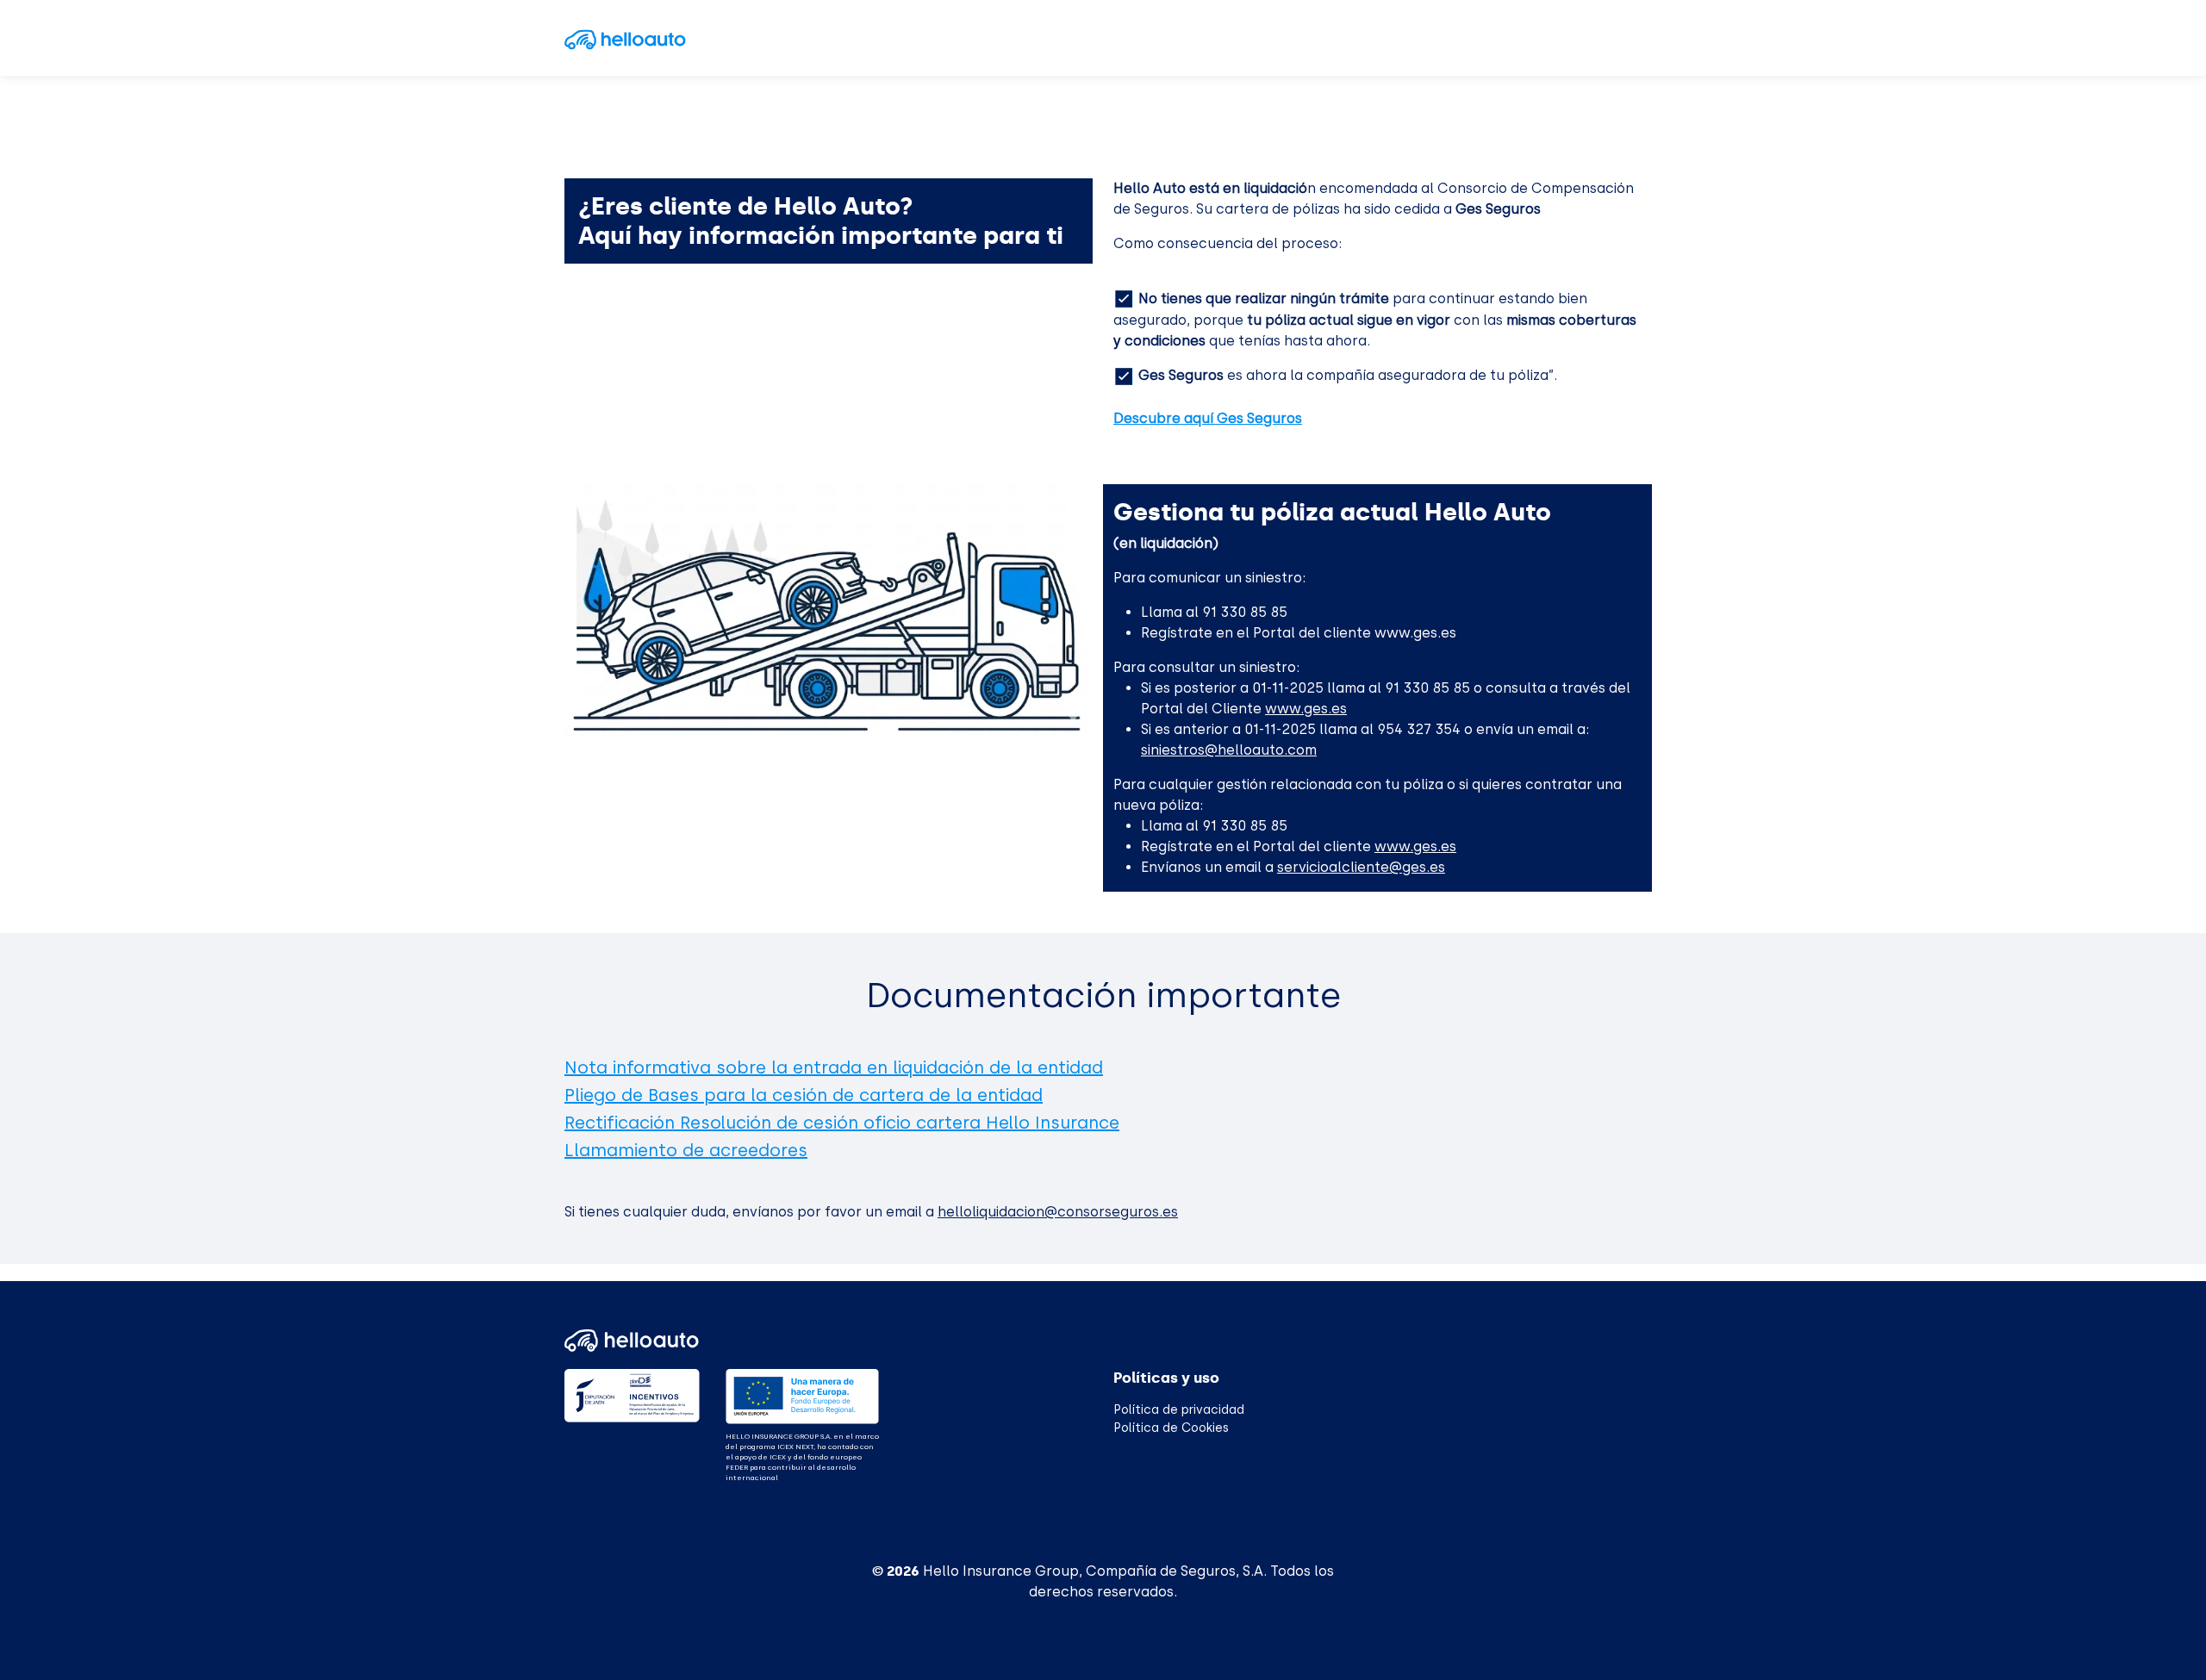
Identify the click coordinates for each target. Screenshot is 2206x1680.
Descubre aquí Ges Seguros (1208, 418)
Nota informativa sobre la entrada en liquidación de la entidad (834, 1067)
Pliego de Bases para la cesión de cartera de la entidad (804, 1095)
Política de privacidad (1179, 1410)
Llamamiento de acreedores (686, 1150)
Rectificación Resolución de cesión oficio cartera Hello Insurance (842, 1123)
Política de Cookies (1171, 1428)
